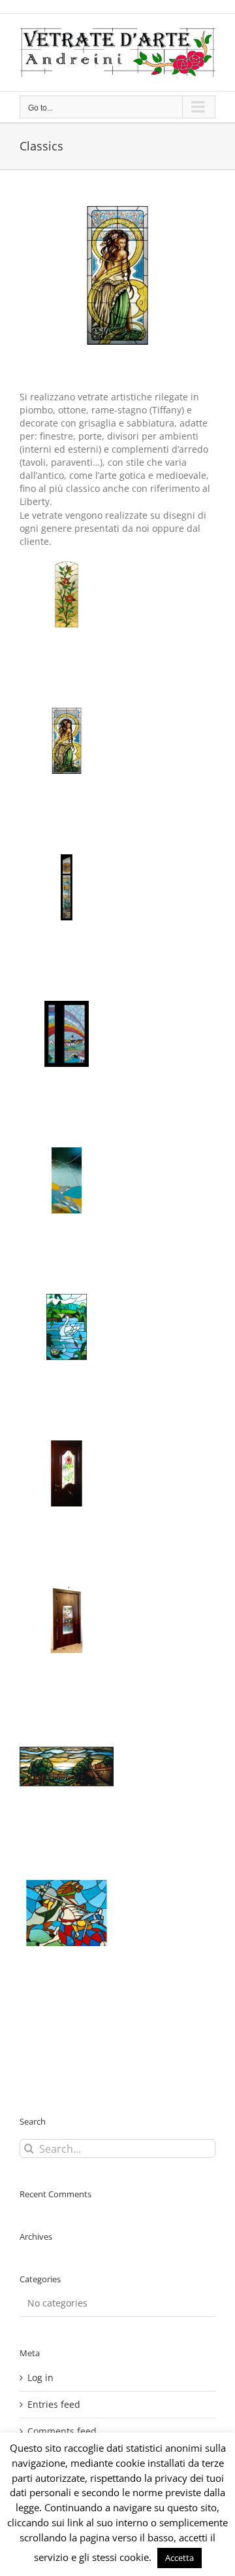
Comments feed (62, 2431)
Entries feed (54, 2404)
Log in (40, 2377)
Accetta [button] (180, 2558)
